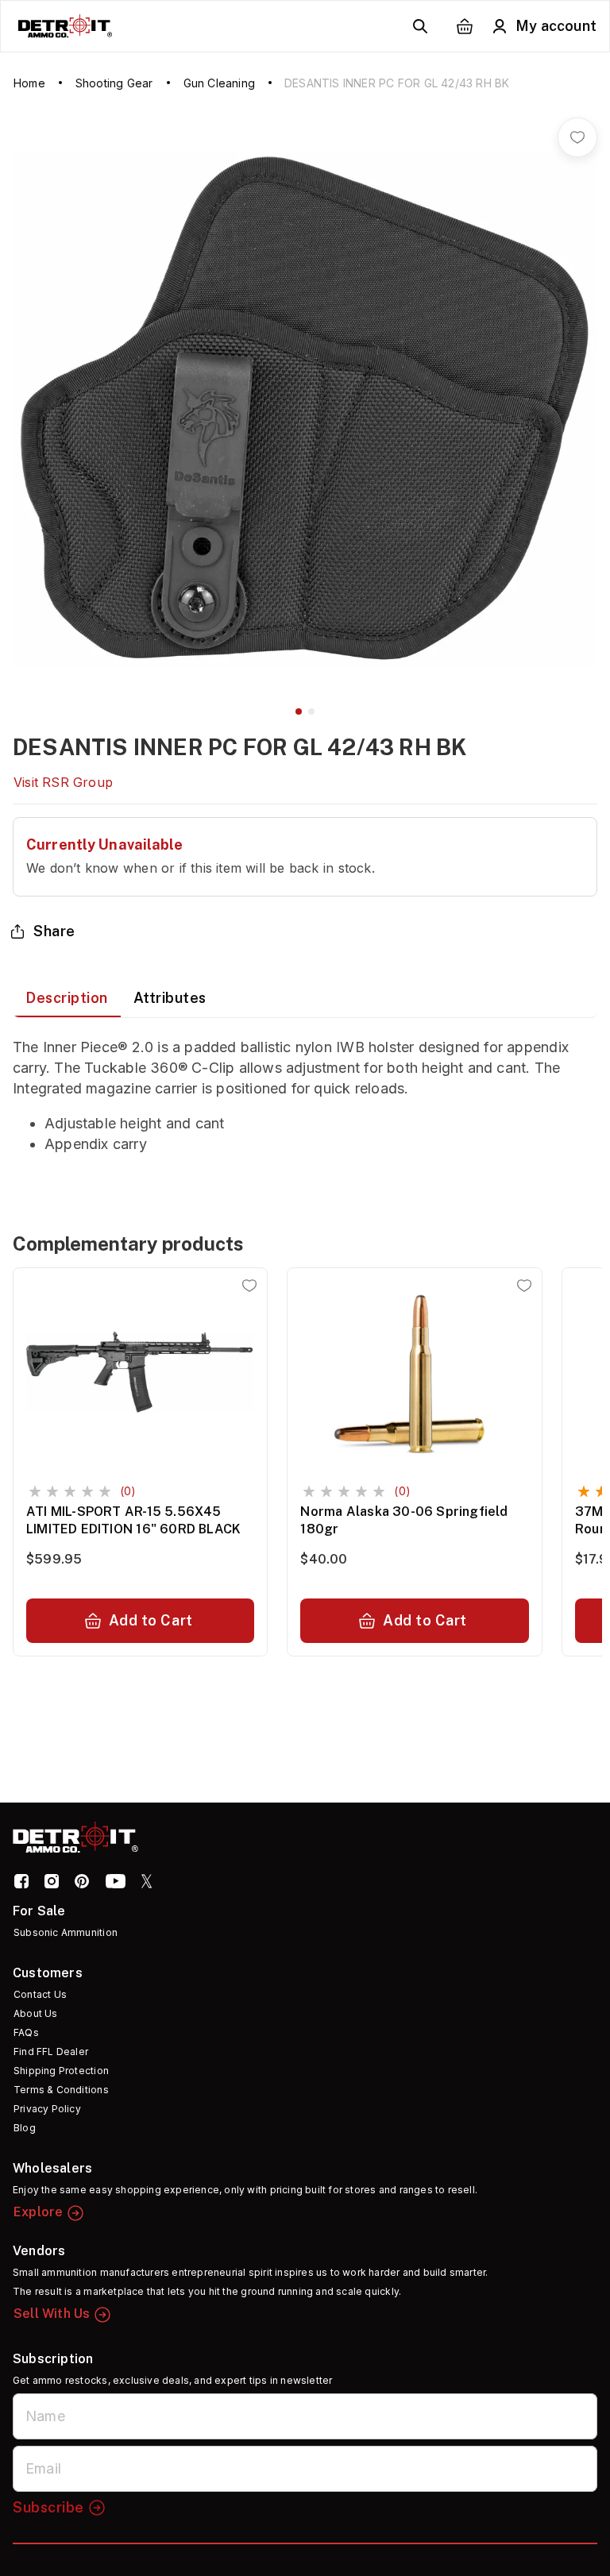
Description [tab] (67, 998)
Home (29, 83)
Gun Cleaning (219, 83)
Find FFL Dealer (51, 2052)
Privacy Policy (47, 2109)
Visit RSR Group (63, 782)
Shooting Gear (114, 83)
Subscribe (48, 2507)
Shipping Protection (61, 2071)
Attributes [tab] (170, 998)
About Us (36, 2013)
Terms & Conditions (61, 2090)
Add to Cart (151, 1620)
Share (54, 931)
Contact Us (40, 1994)
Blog (25, 2128)
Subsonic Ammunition (66, 1932)
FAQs (26, 2032)
